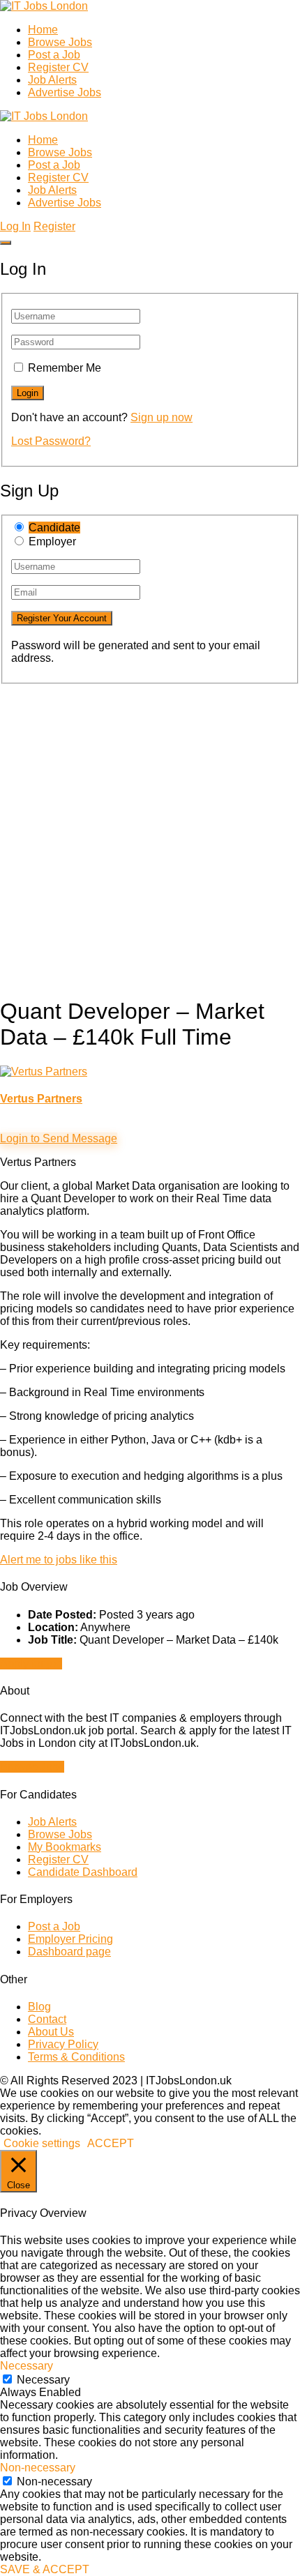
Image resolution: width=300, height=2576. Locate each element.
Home (43, 30)
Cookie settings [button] (42, 2143)
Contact (47, 2019)
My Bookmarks (65, 1847)
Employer (52, 541)
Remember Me (65, 368)
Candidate (54, 528)
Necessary (43, 2380)
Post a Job (54, 55)
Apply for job (31, 1664)
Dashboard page (69, 1952)
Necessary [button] (27, 2366)
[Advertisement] (150, 834)
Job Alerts (52, 80)
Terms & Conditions (76, 2057)
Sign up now (162, 417)
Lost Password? (51, 441)
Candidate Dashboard (83, 1872)
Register (54, 226)
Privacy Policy (63, 2044)
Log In (15, 226)
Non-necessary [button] (38, 2468)
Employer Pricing (70, 1939)
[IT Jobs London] (44, 6)
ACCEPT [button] (111, 2143)
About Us (51, 2032)
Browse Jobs (60, 42)
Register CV (58, 67)
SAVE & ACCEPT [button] (45, 2569)
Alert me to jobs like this (59, 1560)
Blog (39, 2007)
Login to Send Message (59, 1138)
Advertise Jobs (65, 92)
